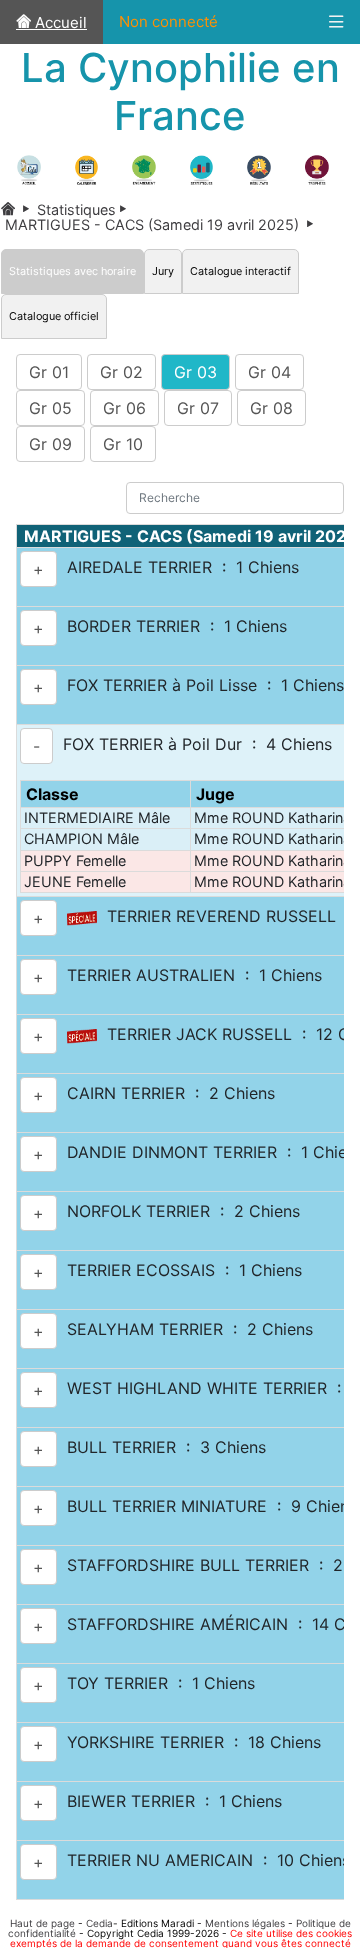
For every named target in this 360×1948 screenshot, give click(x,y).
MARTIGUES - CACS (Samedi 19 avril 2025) (161, 224)
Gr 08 (271, 408)
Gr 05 (50, 408)
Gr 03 (195, 372)
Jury (163, 271)
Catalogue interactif (240, 271)
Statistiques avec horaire (72, 271)
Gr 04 (269, 372)
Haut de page (42, 1923)
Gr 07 (198, 408)
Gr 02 (121, 372)
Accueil (59, 22)
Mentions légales (245, 1923)
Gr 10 (123, 444)
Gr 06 (124, 408)
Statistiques (85, 209)
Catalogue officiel (54, 316)
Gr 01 (49, 372)
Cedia (99, 1923)
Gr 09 (50, 444)
